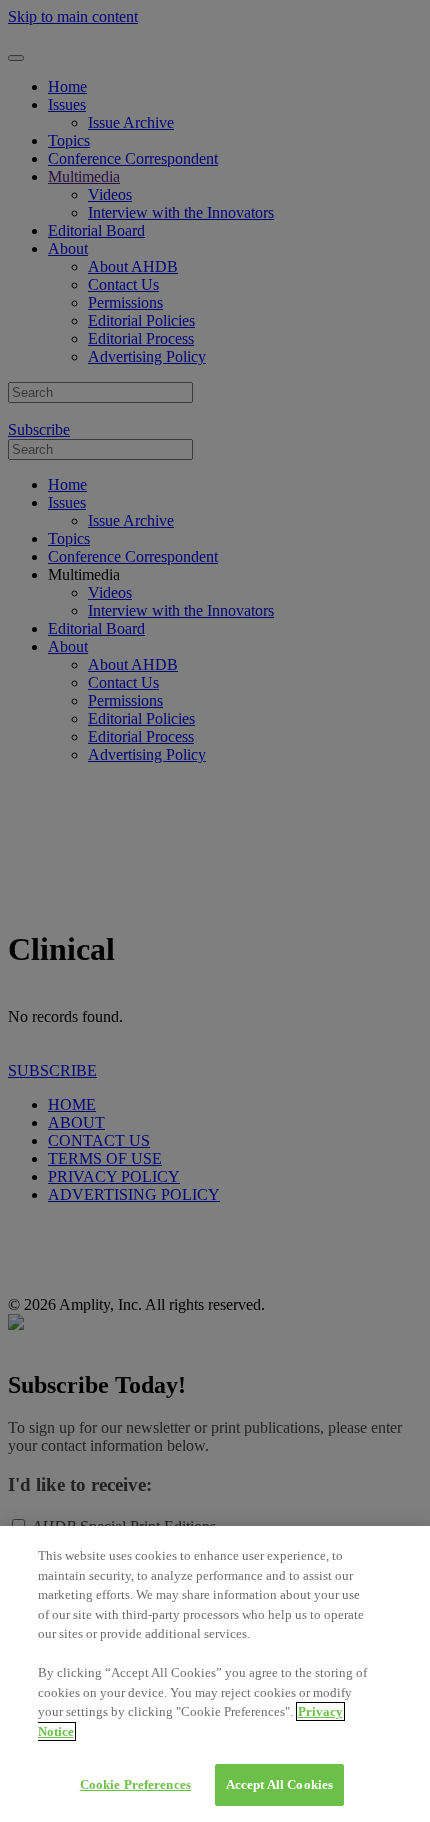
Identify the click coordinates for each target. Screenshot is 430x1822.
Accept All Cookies (279, 1784)
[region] (215, 1674)
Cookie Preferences (135, 1784)
